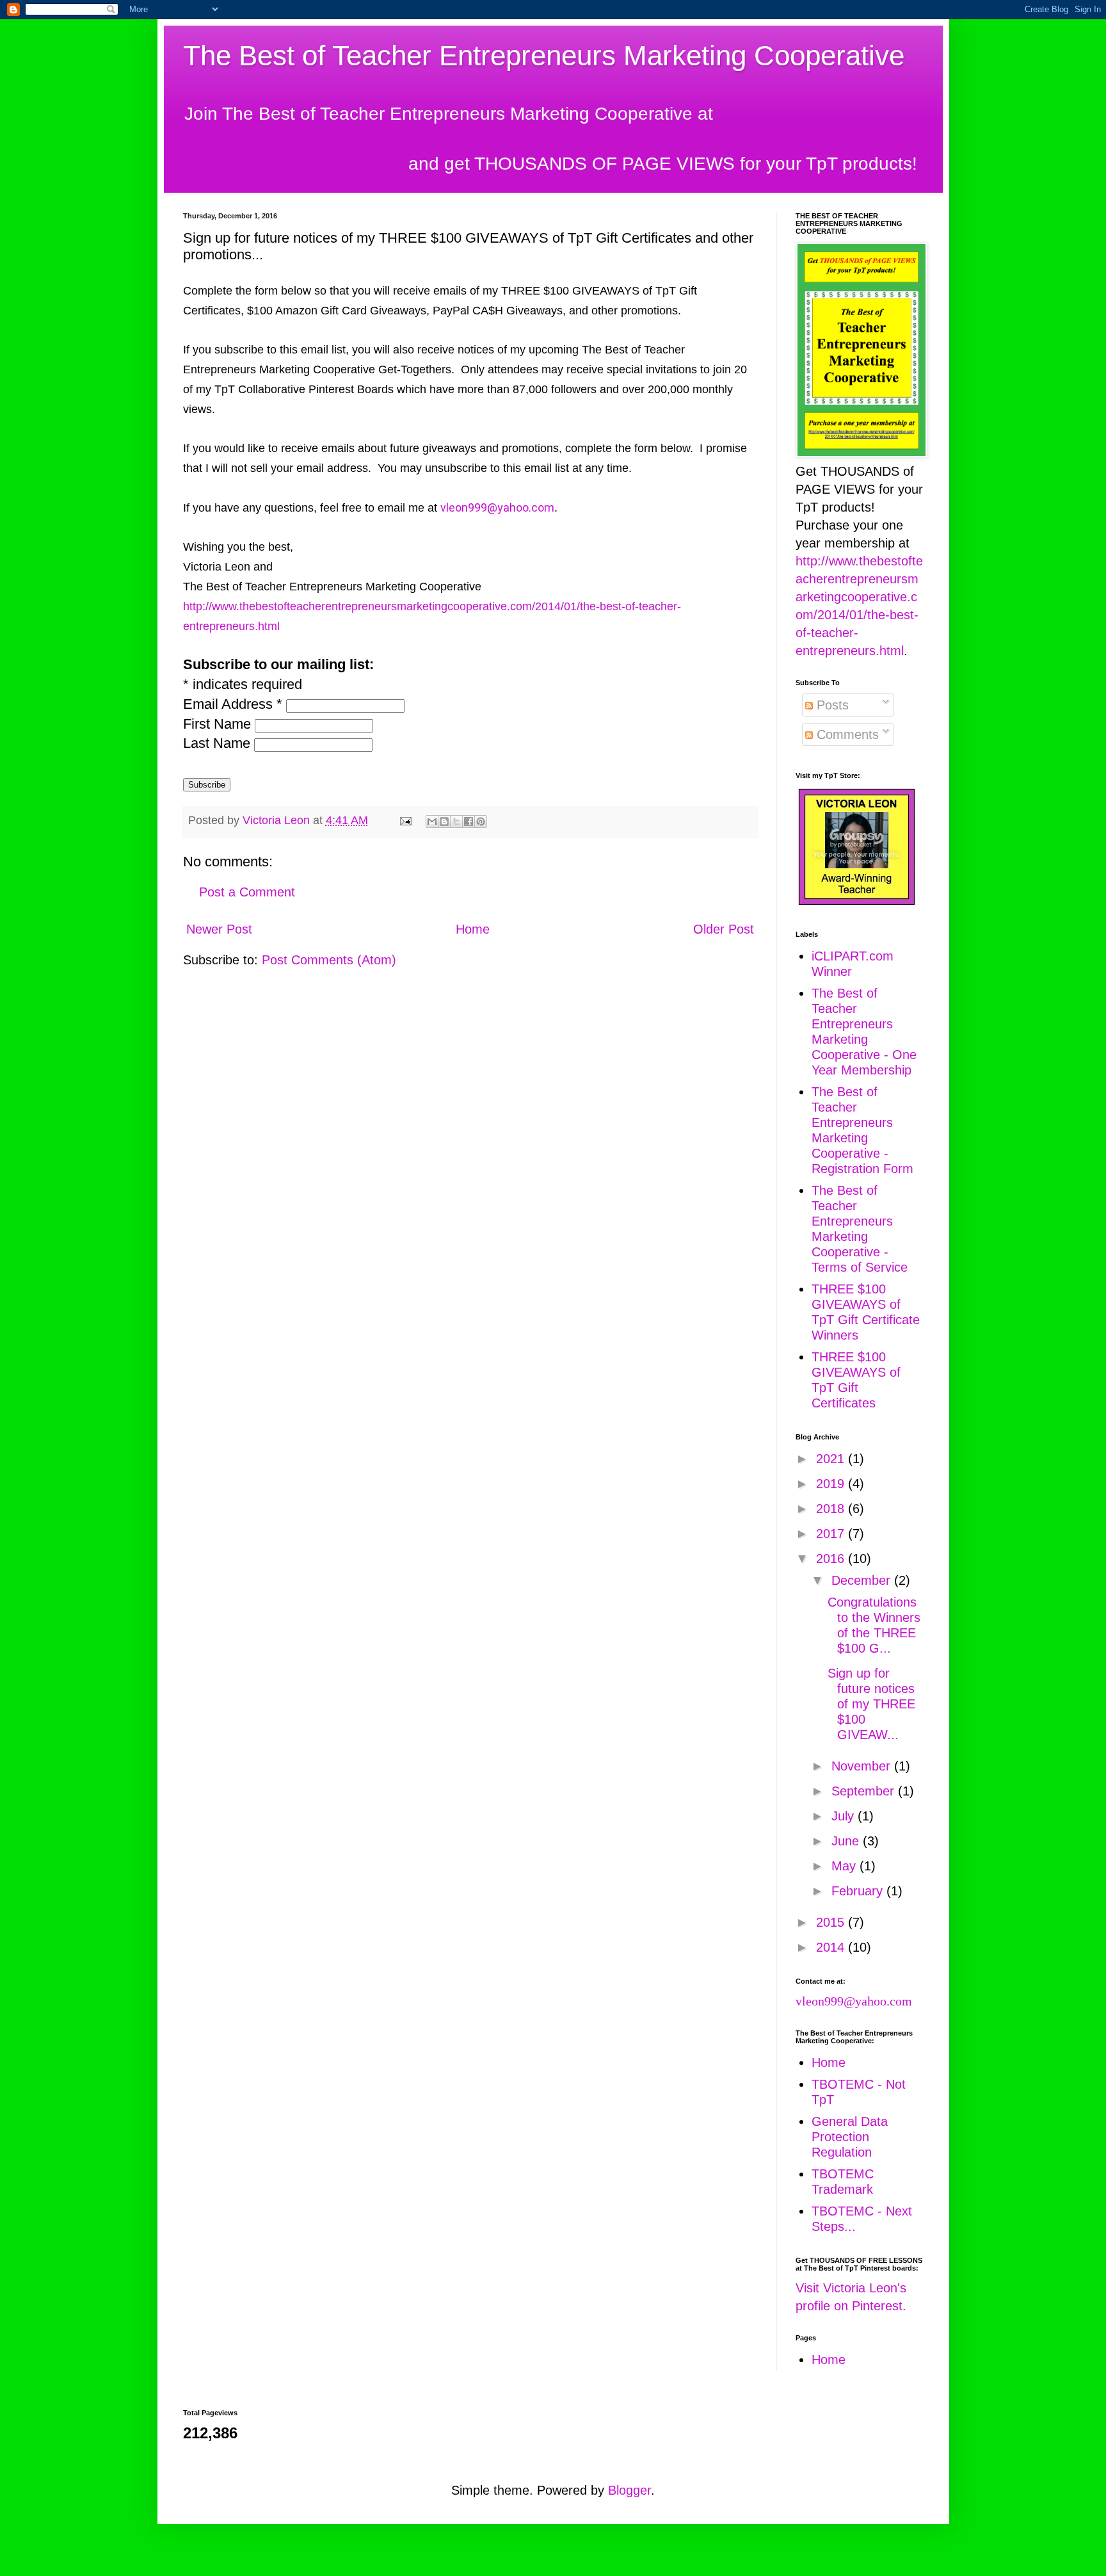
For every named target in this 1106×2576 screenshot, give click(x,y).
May (846, 1866)
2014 (832, 1947)
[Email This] (432, 822)
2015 (832, 1922)
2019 (832, 1484)
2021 (832, 1459)
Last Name (219, 743)
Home (473, 929)
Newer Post (219, 929)
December (863, 1580)
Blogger (629, 2490)
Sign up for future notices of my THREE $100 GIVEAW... (871, 1704)
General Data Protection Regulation (850, 2137)
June (847, 1841)
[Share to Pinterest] (481, 822)
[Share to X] (456, 822)
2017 (832, 1534)
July (845, 1816)
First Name (219, 724)
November (863, 1766)
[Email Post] (405, 820)
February (859, 1891)
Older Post (724, 929)
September (865, 1791)
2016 (832, 1559)
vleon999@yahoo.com (497, 507)
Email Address (233, 704)
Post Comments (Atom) (329, 960)
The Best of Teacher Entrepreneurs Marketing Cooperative (544, 55)
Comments (846, 734)
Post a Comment (247, 892)
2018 (832, 1509)
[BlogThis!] (444, 822)
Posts (831, 705)
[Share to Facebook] (469, 822)
